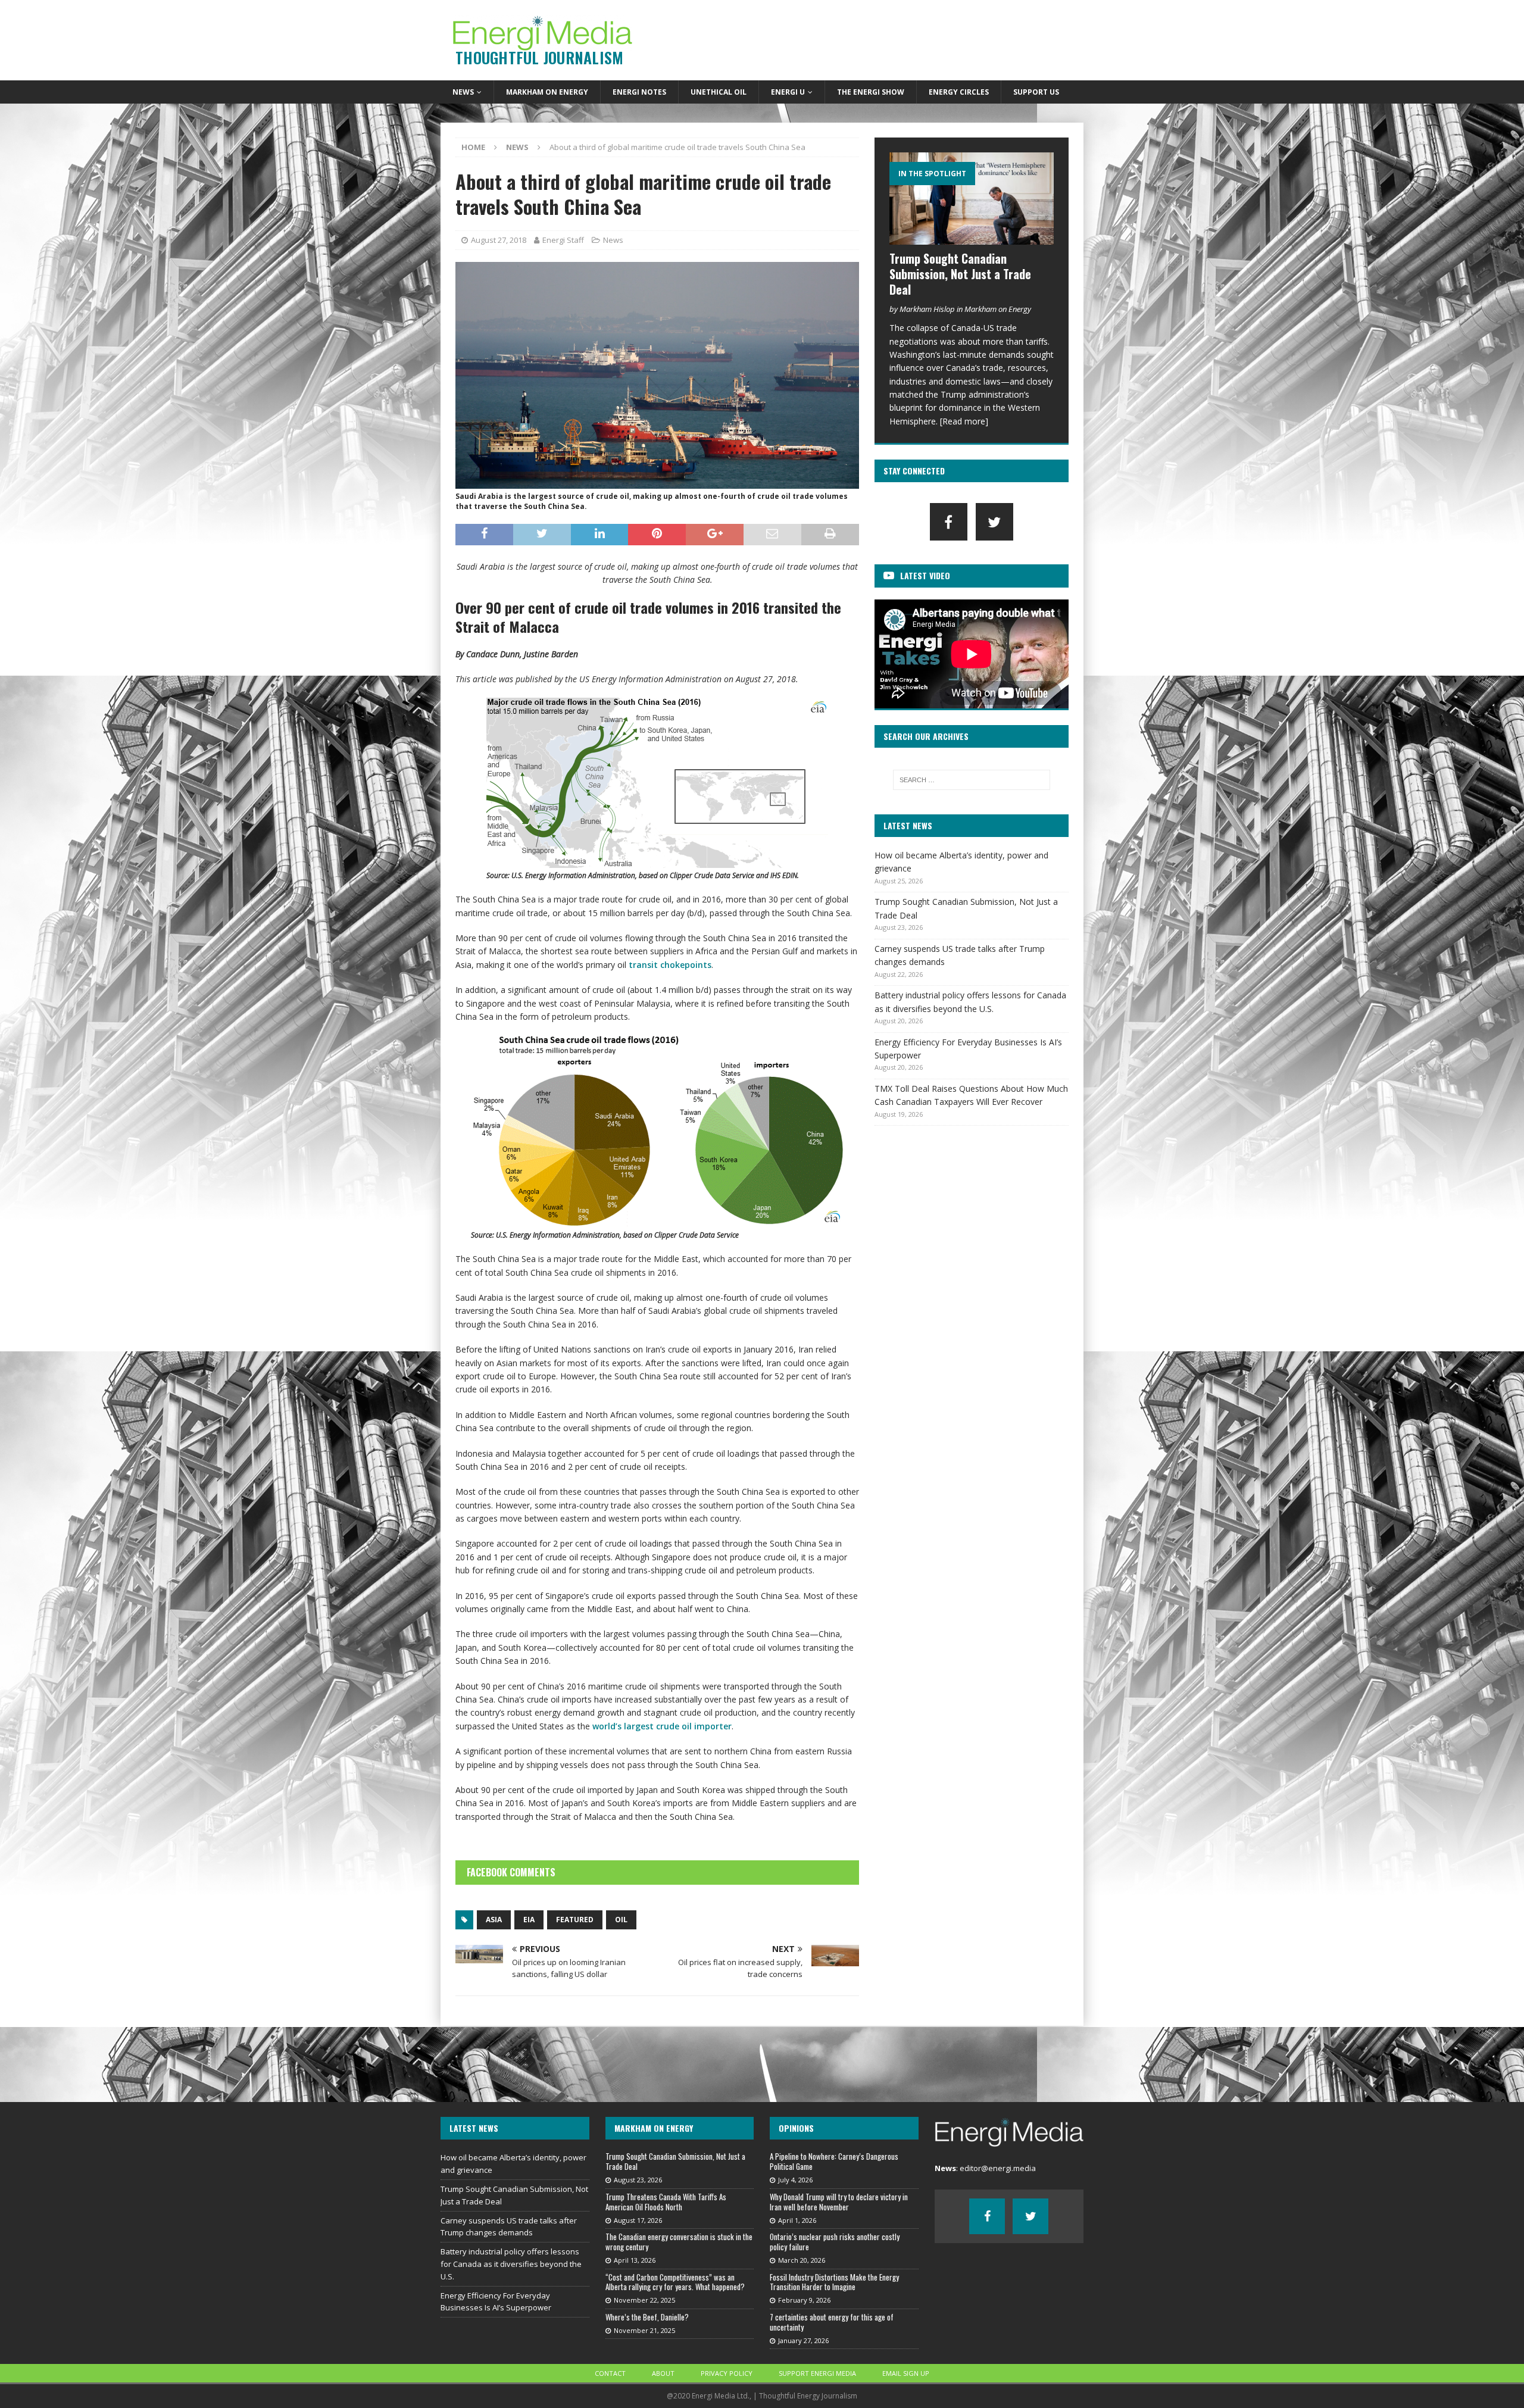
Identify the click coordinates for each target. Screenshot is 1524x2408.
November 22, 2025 (644, 2300)
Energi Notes (639, 92)
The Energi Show (871, 92)
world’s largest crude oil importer (662, 1726)
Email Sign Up (906, 2373)
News (463, 92)
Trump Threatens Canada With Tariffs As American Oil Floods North (666, 2202)
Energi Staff (563, 240)
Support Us (1036, 92)
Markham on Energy (547, 92)
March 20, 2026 (802, 2260)
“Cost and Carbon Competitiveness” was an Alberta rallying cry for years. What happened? (675, 2282)
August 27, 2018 (499, 240)
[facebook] (949, 522)
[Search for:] (972, 780)
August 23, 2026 (638, 2180)
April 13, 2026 (635, 2260)
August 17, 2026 (638, 2220)
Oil (621, 1920)
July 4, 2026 (795, 2180)
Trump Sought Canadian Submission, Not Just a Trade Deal (960, 274)
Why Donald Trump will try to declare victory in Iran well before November (839, 2202)
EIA (529, 1920)
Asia (494, 1920)
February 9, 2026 (804, 2300)
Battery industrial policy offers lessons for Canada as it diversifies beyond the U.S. (511, 2264)
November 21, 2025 (644, 2330)
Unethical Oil (719, 92)
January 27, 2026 (803, 2340)
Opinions (796, 2128)
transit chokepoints (670, 965)
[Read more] (964, 421)
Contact (610, 2373)
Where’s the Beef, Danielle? (647, 2317)
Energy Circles (959, 92)
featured (575, 1920)
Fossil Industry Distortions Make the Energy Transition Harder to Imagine (834, 2282)
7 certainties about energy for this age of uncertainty (832, 2322)
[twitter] (994, 522)
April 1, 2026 (797, 2220)
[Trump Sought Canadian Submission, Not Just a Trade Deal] (972, 199)
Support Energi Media (817, 2373)
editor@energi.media (998, 2168)
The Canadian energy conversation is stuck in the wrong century (679, 2242)
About (663, 2373)
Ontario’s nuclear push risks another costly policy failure (835, 2242)
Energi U (788, 92)
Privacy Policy (727, 2373)
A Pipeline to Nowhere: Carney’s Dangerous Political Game (834, 2161)
